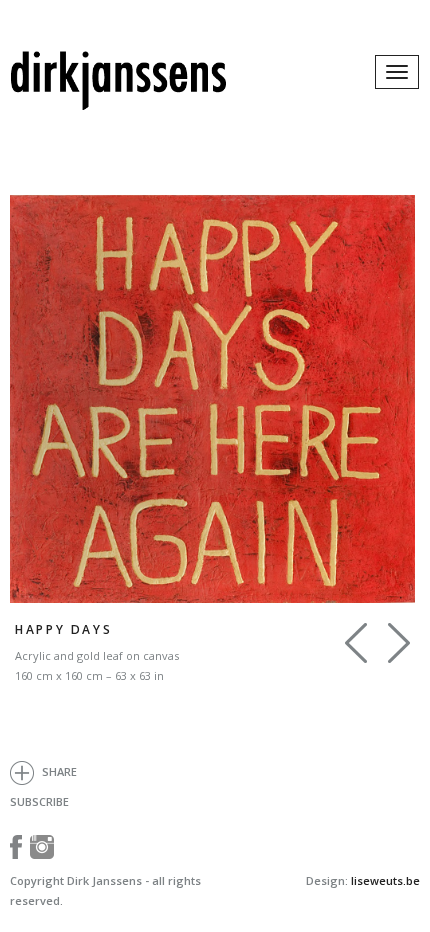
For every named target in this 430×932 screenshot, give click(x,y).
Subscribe (39, 801)
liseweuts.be (385, 880)
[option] (212, 399)
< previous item (399, 643)
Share (58, 771)
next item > (356, 643)
